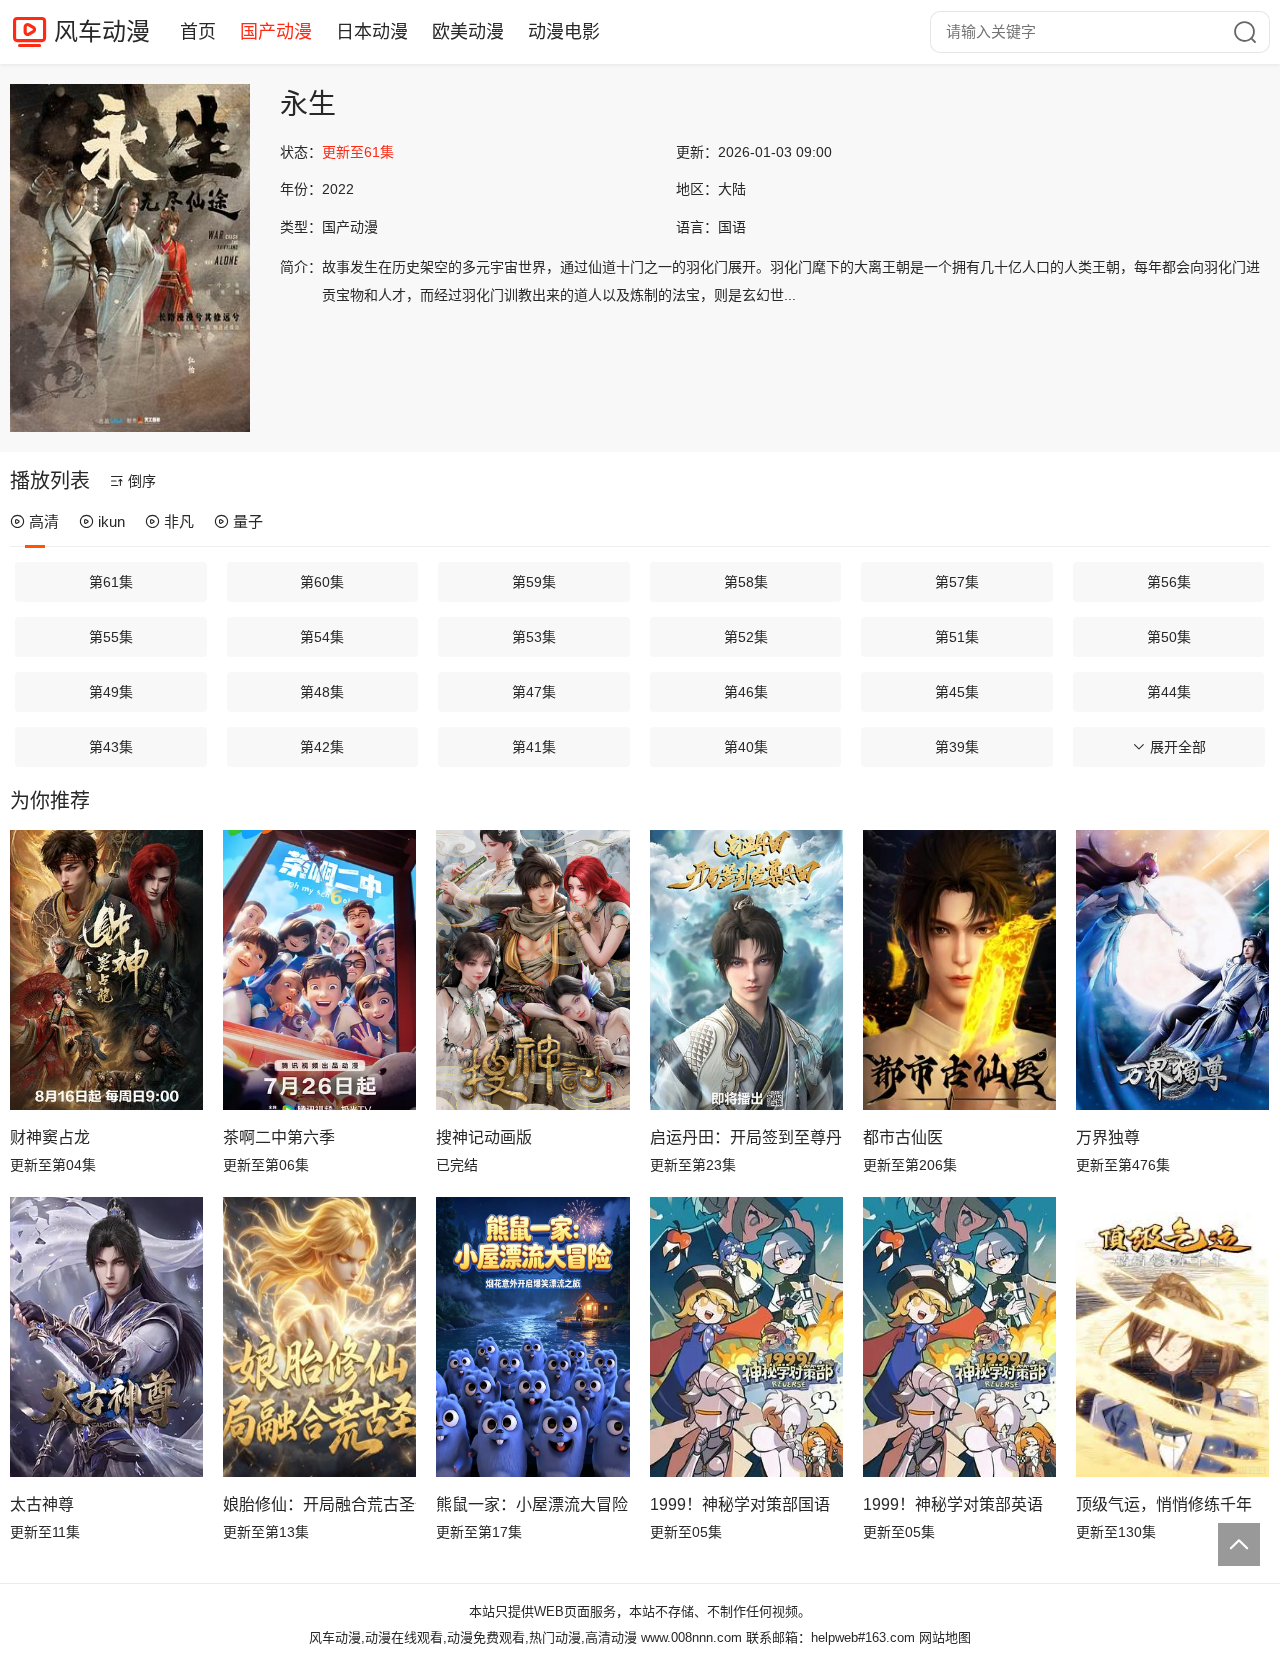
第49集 (111, 692)
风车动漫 (102, 31)
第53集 (534, 637)
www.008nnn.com (691, 1637)
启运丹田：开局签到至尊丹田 (746, 1137)
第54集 (322, 637)
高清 (44, 521)
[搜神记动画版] (532, 970)
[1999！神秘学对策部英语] (959, 1337)
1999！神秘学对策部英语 (953, 1504)
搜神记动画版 (484, 1137)
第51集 (957, 637)
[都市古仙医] (959, 970)
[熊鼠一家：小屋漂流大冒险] (532, 1337)
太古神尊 (42, 1504)
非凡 (179, 521)
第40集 (746, 747)
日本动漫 (372, 32)
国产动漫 (276, 32)
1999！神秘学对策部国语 (740, 1504)
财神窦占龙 (50, 1137)
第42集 (322, 747)
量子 (248, 521)
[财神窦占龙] (106, 970)
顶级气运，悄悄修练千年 (1164, 1504)
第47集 (534, 692)
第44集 (1169, 692)
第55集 (111, 637)
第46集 (746, 692)
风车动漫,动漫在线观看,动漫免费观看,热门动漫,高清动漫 (473, 1637)
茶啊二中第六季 (279, 1137)
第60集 (322, 582)
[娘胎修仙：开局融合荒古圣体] (319, 1337)
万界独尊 (1108, 1137)
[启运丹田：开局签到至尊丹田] (746, 970)
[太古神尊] (106, 1337)
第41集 (534, 747)
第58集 (746, 582)
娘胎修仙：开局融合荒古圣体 (319, 1504)
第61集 (111, 582)
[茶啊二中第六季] (319, 970)
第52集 (746, 637)
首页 (198, 32)
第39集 (957, 747)
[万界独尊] (1172, 970)
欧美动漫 (468, 32)
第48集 (322, 692)
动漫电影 (564, 32)
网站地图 (945, 1637)
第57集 (957, 582)
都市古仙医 (903, 1137)
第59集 (534, 582)
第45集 (957, 692)
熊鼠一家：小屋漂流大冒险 (532, 1504)
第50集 (1169, 637)
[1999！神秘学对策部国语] (746, 1337)
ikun (111, 521)
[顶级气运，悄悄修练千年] (1172, 1337)
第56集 (1169, 582)
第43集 (111, 747)
